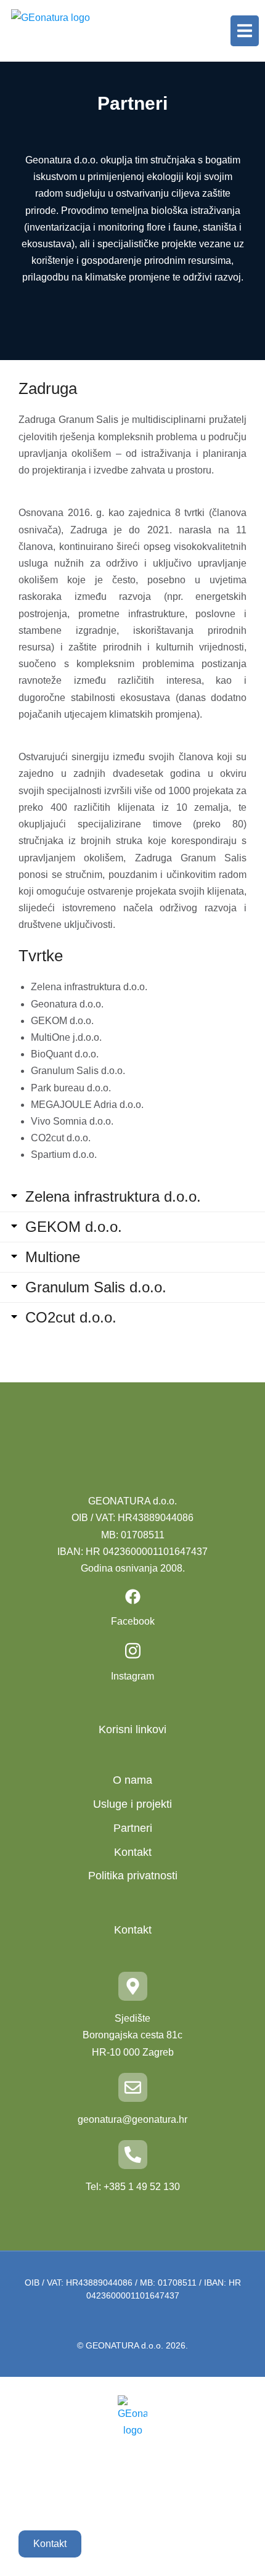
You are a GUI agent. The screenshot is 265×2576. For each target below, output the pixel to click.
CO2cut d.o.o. (71, 1318)
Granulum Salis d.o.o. (96, 1287)
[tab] (132, 1197)
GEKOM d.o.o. (74, 1227)
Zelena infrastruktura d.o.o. (113, 1197)
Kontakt (50, 2544)
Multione (53, 1257)
